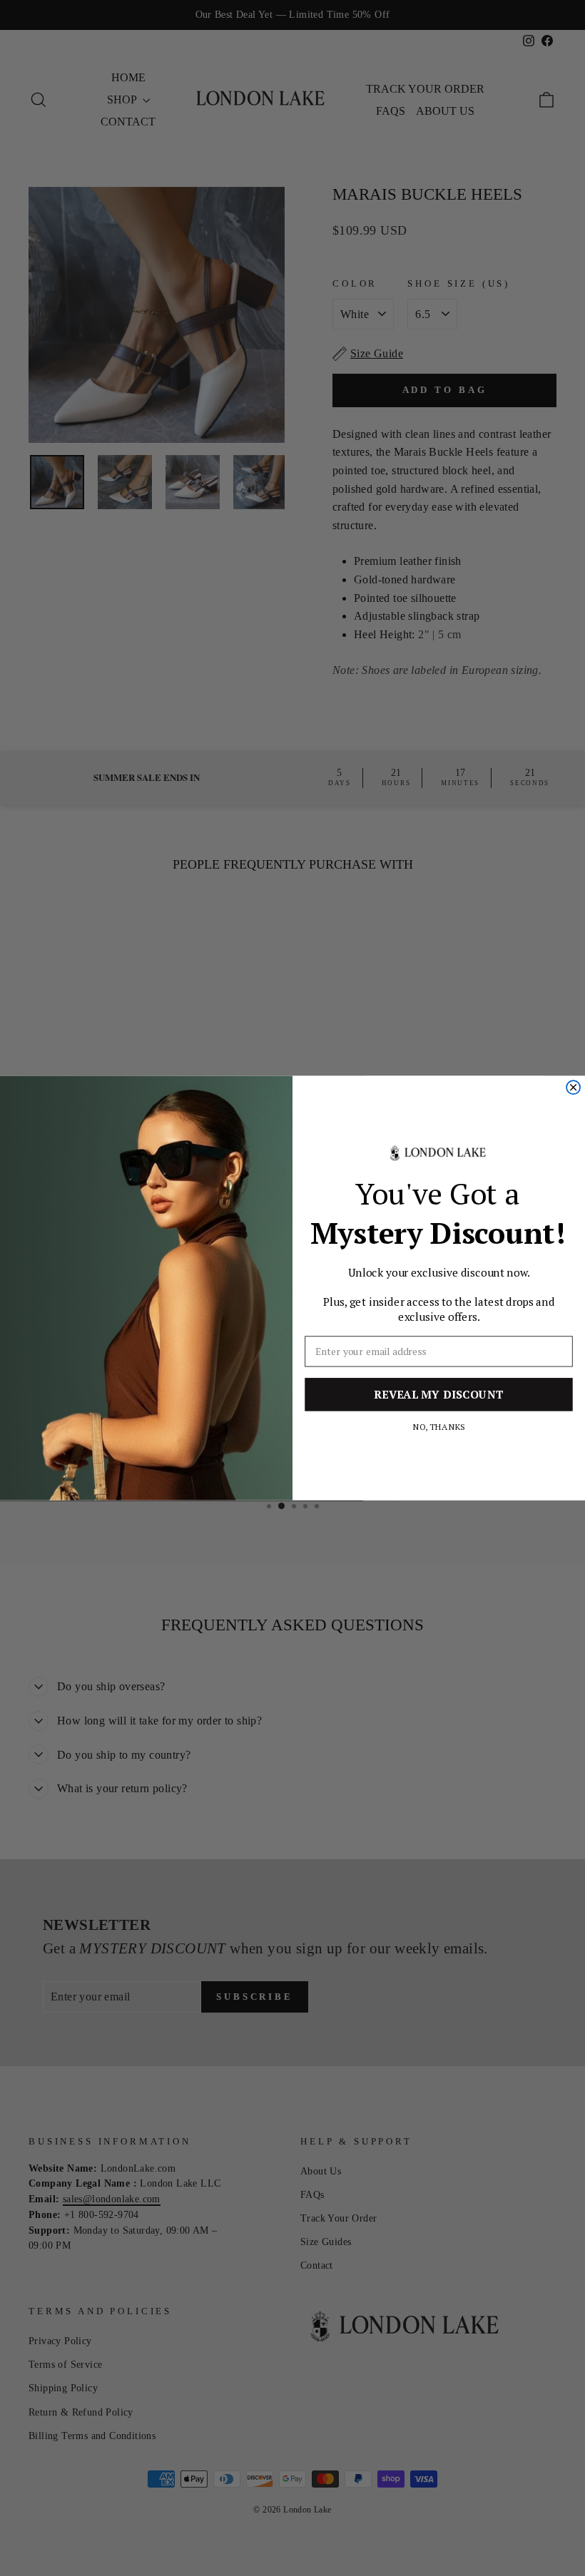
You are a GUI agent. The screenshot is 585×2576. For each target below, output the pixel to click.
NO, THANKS (438, 1426)
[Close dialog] (573, 1087)
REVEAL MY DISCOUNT (439, 1395)
